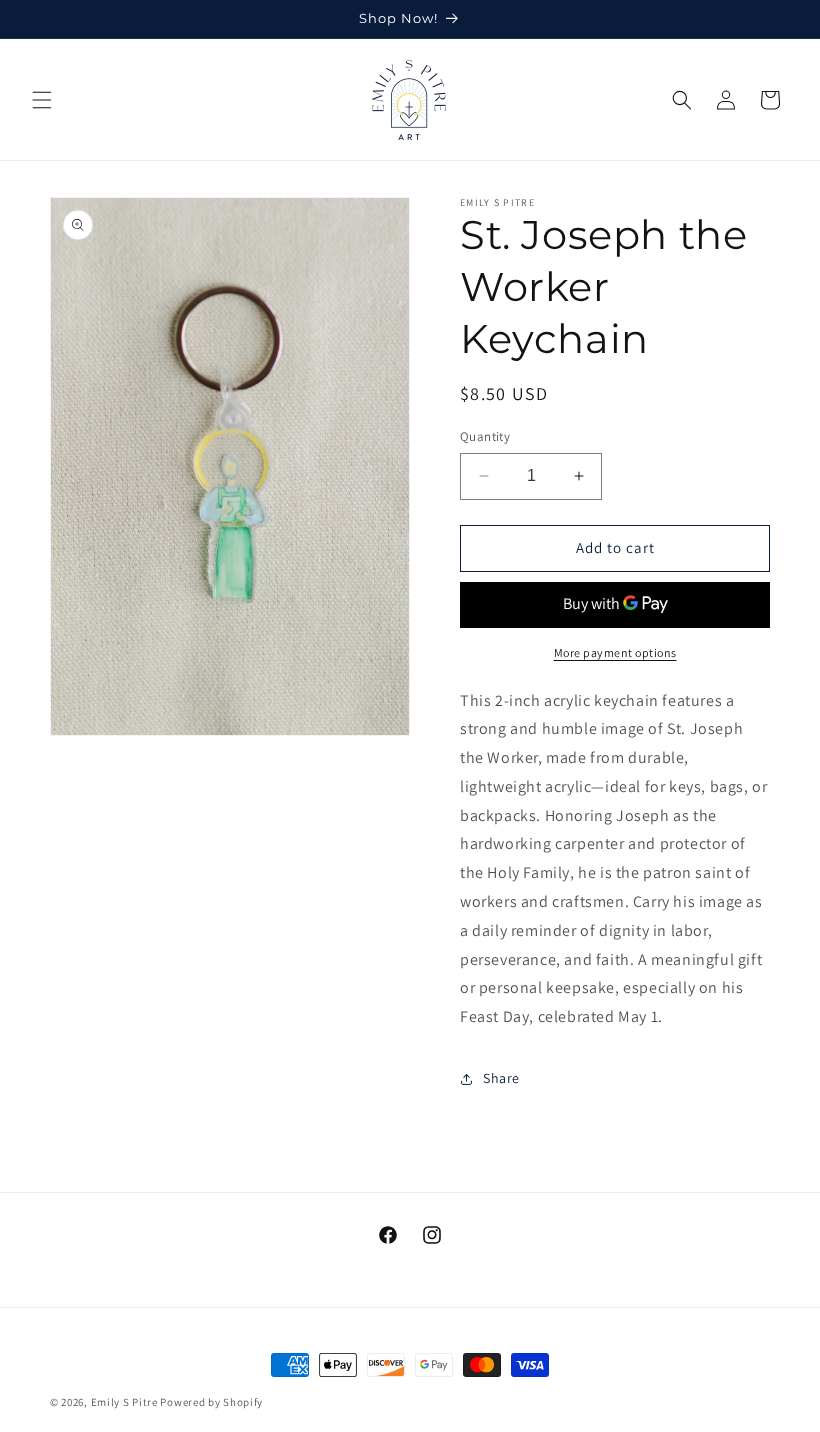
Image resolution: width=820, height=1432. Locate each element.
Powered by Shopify (211, 1402)
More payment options (615, 652)
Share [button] (501, 1078)
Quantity (485, 436)
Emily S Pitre (124, 1402)
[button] (42, 100)
